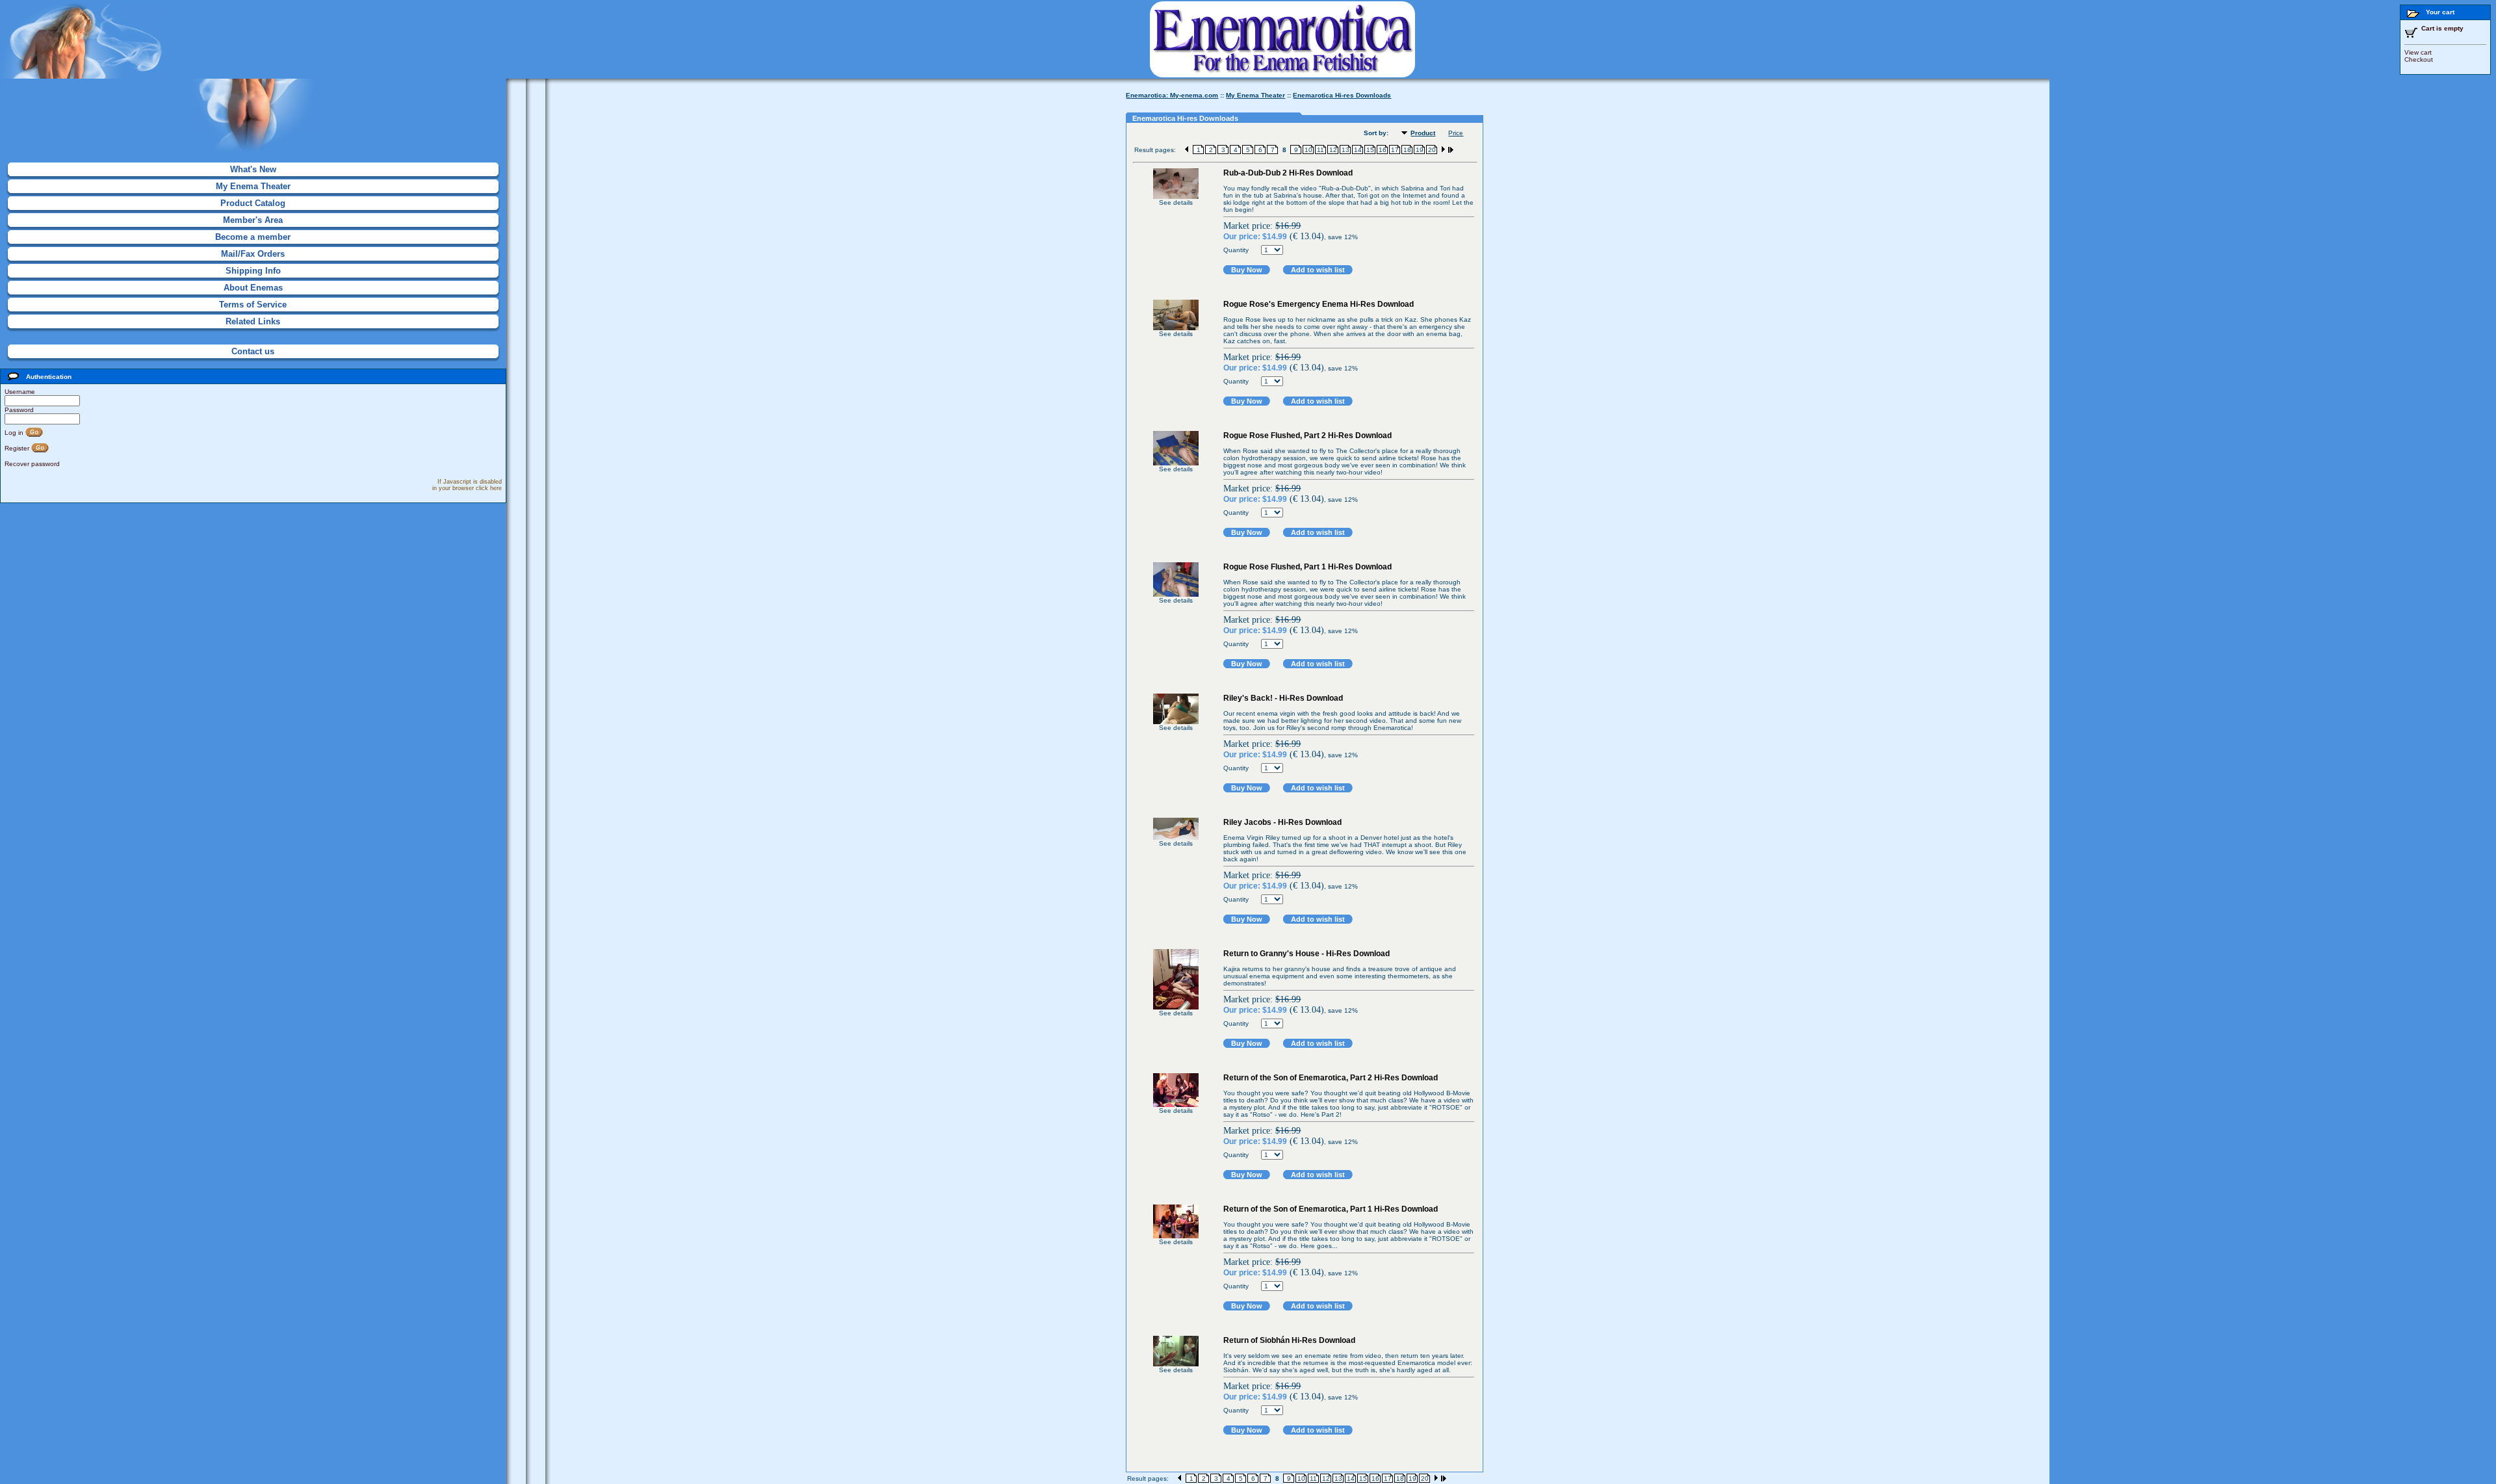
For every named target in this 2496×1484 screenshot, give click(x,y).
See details (1176, 202)
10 (1308, 150)
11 (1320, 150)
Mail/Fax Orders (253, 254)
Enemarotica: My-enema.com (1172, 95)
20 (1432, 150)
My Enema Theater (253, 186)
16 (1383, 150)
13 (1345, 150)
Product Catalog (253, 203)
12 (1333, 150)
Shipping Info (253, 271)
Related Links (253, 321)
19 (1420, 150)
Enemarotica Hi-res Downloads (1342, 95)
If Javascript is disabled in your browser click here (467, 485)
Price (1456, 133)
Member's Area (253, 220)
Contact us (253, 351)
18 (1407, 150)
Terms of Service (253, 305)
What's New (253, 169)
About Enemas (253, 288)
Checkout (2419, 59)
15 (1370, 150)
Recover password (32, 464)
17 (1395, 150)
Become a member (253, 237)
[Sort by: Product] (1406, 134)
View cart (2418, 52)
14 (1358, 150)
